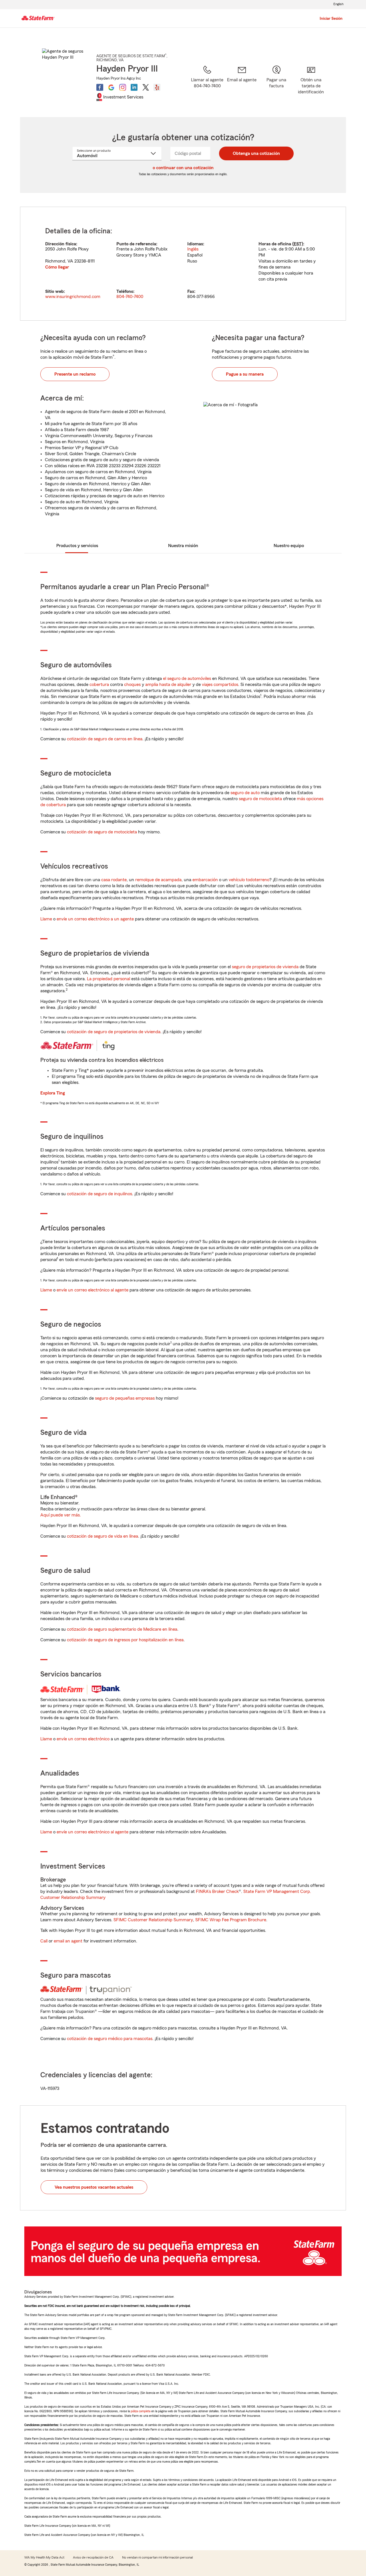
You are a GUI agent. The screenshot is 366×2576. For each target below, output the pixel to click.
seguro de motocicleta (260, 799)
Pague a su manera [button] (245, 374)
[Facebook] (100, 87)
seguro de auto (245, 793)
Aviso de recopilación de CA (93, 2557)
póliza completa (141, 2411)
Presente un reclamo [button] (75, 374)
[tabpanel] (183, 264)
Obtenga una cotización (256, 153)
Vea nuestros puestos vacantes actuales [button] (94, 2187)
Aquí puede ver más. (61, 1515)
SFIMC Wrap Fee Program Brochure (231, 1920)
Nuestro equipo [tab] (289, 546)
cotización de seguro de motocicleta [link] (102, 832)
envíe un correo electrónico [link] (83, 1739)
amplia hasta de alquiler (168, 685)
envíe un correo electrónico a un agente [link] (95, 919)
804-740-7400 (130, 297)
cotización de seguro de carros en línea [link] (105, 739)
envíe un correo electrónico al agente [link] (93, 1290)
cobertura (99, 685)
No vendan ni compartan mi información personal (157, 2557)
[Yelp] (157, 87)
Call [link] (44, 1941)
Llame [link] (46, 919)
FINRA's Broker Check (217, 1891)
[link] (242, 84)
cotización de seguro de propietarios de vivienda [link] (114, 1032)
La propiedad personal (109, 979)
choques (132, 685)
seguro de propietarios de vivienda (265, 967)
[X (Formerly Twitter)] (146, 87)
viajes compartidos (220, 685)
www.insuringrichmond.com (73, 297)
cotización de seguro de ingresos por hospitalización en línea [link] (125, 1640)
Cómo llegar (57, 267)
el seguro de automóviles (187, 678)
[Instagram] (123, 87)
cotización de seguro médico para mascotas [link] (110, 2039)
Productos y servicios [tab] (77, 546)
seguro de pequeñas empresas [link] (124, 1398)
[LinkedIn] (134, 87)
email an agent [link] (68, 1941)
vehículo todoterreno (249, 880)
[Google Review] (111, 87)
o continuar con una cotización (183, 168)
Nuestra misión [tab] (183, 546)
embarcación (205, 880)
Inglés (193, 249)
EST (298, 244)
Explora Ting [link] (53, 1093)
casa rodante (114, 880)
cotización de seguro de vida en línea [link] (103, 1536)
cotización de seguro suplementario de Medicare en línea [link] (122, 1629)
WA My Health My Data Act (44, 2557)
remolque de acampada (158, 880)
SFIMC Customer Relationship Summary (153, 1920)
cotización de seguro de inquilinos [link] (100, 1194)
